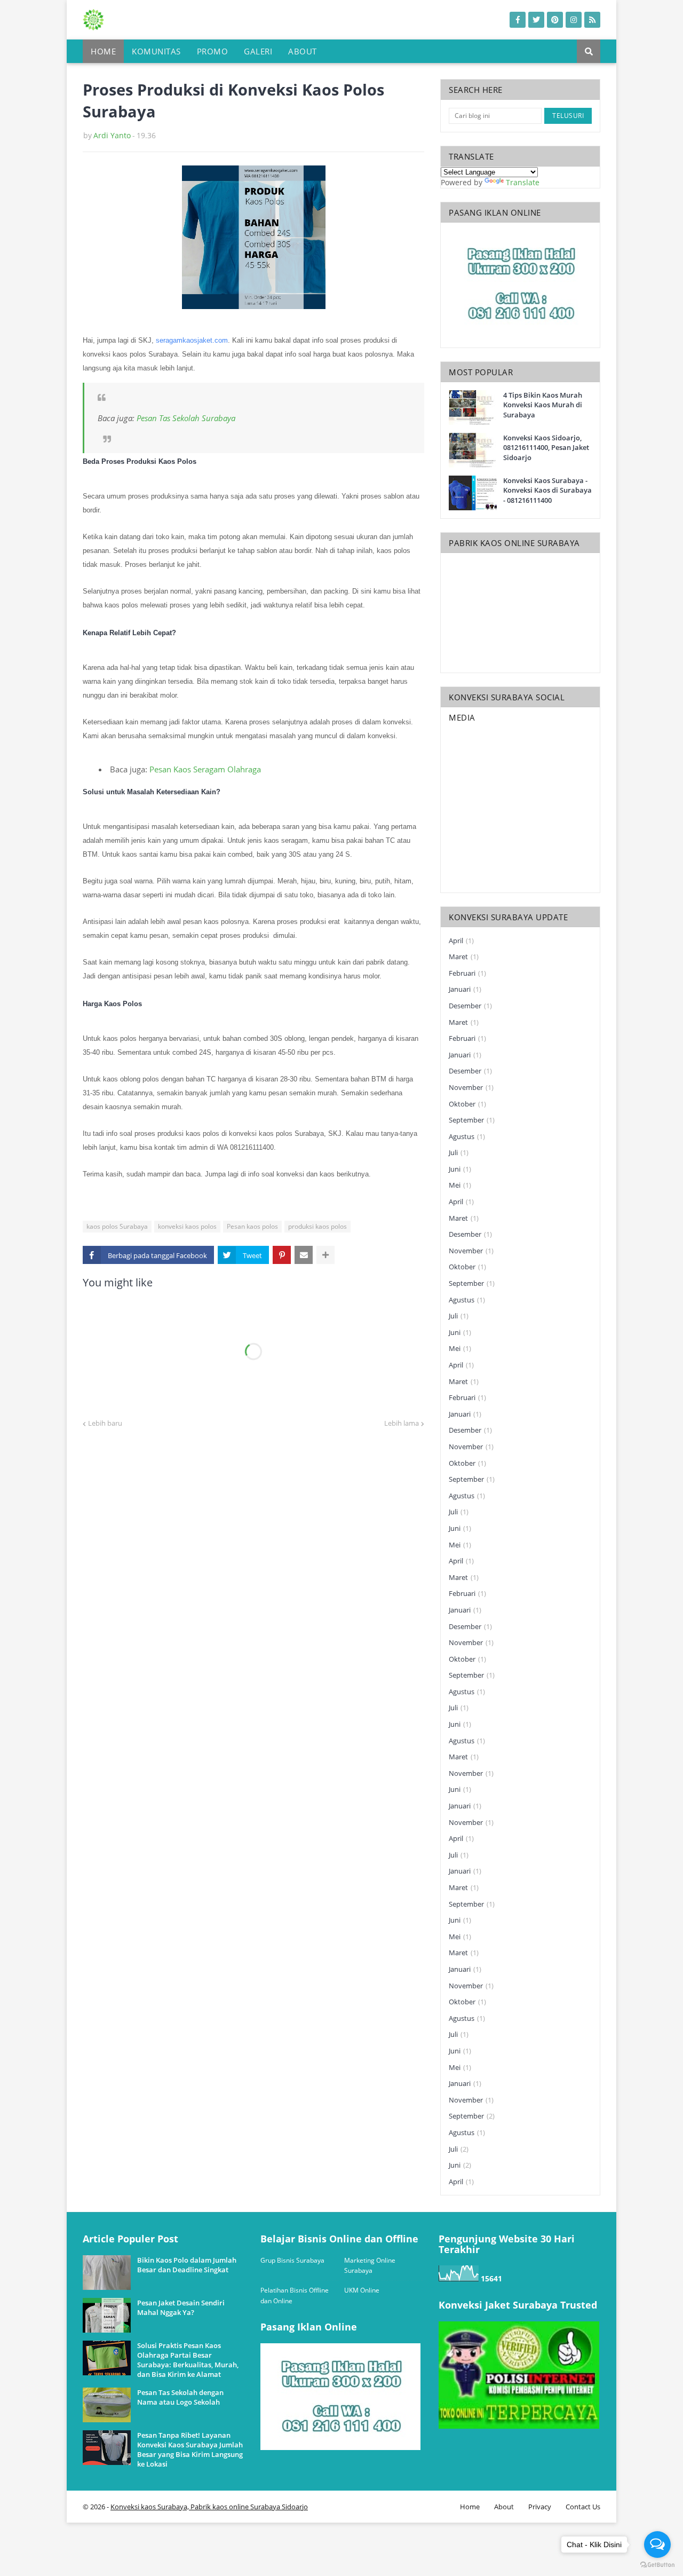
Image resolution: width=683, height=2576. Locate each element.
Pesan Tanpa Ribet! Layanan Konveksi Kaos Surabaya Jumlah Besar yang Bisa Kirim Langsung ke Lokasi (190, 2450)
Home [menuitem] (103, 51)
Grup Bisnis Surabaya (292, 2260)
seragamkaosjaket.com (192, 340)
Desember (470, 1006)
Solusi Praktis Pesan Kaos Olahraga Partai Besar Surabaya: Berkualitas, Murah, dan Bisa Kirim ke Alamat (188, 2360)
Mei (460, 1185)
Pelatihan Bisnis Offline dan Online (295, 2296)
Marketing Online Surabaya (370, 2266)
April (461, 941)
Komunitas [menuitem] (156, 51)
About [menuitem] (303, 51)
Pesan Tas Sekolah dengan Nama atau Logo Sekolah (180, 2397)
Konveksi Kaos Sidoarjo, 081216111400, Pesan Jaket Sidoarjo (546, 447)
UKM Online (362, 2290)
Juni (460, 1169)
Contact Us (583, 2507)
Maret (464, 957)
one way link (123, 2229)
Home (470, 2507)
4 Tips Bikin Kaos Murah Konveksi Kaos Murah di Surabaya (543, 405)
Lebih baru (105, 1423)
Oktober (467, 1104)
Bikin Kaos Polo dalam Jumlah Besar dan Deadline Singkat (187, 2265)
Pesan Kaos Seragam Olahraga (205, 769)
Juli (459, 1152)
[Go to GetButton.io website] (657, 2565)
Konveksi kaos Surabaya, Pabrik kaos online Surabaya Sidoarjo (209, 2507)
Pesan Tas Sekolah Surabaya (186, 418)
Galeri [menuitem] (258, 51)
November (471, 1087)
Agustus (467, 1136)
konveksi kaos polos (187, 1226)
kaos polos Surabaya (117, 1226)
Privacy (540, 2507)
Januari (465, 989)
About (504, 2507)
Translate (523, 182)
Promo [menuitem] (213, 51)
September (472, 1120)
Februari (467, 973)
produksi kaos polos (317, 1226)
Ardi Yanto (112, 135)
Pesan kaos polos (252, 1226)
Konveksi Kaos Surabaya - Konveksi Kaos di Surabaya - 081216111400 (547, 490)
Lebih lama (402, 1423)
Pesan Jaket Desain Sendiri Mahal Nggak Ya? (181, 2308)
